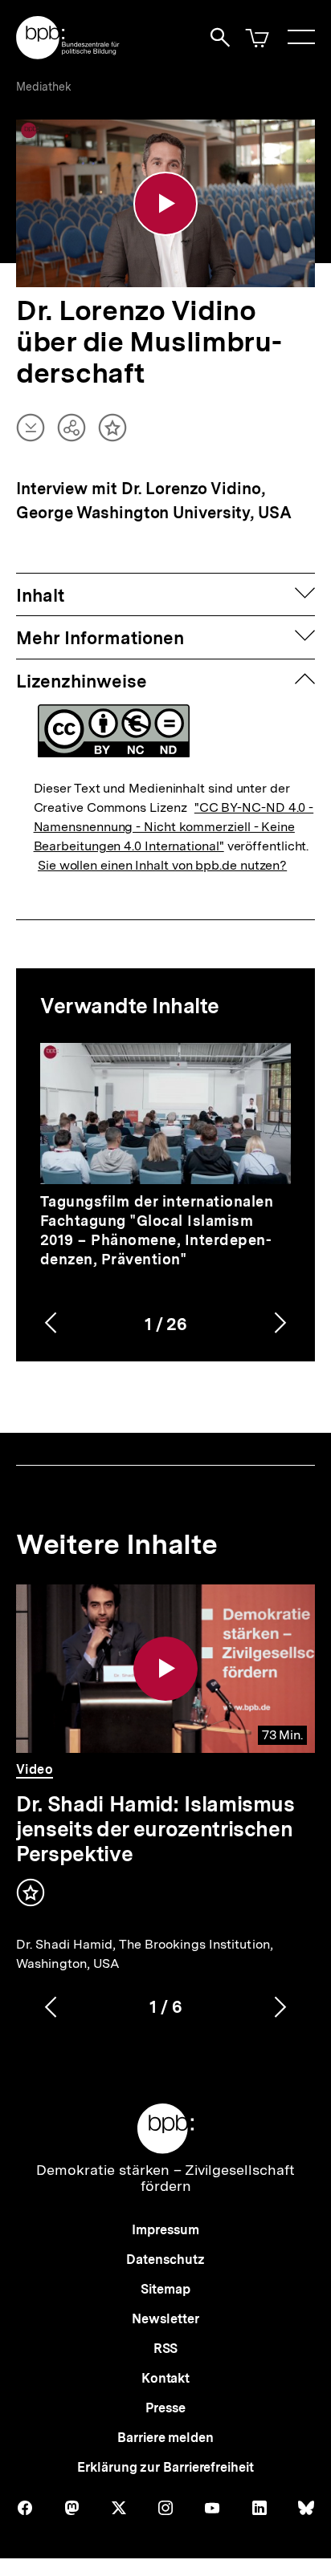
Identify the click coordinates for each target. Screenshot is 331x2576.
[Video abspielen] (165, 204)
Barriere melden (165, 2438)
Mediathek (44, 87)
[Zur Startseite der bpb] (68, 54)
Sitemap (165, 2289)
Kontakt (165, 2378)
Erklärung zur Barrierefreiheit (165, 2467)
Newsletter (165, 2319)
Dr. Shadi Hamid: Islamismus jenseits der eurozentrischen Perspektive (155, 1829)
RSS (166, 2349)
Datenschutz (165, 2260)
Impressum (165, 2230)
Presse (165, 2408)
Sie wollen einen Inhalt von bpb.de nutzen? (162, 865)
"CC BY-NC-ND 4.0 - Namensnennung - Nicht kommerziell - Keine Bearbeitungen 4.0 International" (174, 827)
